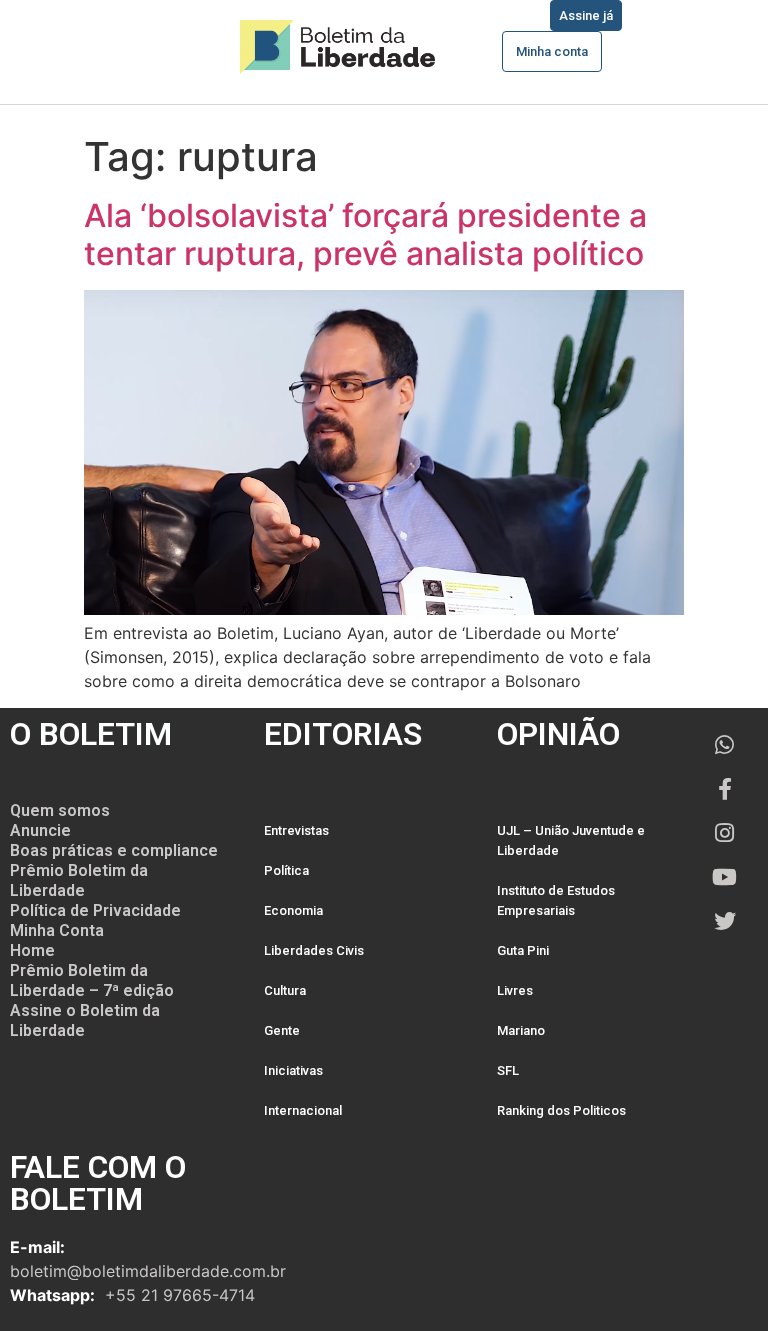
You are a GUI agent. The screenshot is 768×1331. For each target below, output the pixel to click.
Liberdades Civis (314, 950)
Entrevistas (296, 830)
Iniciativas (293, 1070)
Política (286, 870)
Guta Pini (523, 950)
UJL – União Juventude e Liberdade (571, 840)
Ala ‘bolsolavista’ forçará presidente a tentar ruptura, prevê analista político (365, 234)
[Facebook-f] (725, 789)
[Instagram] (725, 833)
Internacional (303, 1110)
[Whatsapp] (725, 745)
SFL (508, 1070)
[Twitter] (725, 921)
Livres (515, 990)
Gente (282, 1030)
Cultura (285, 990)
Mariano (521, 1030)
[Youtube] (725, 877)
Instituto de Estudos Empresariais (556, 900)
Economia (293, 910)
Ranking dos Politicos (561, 1110)
